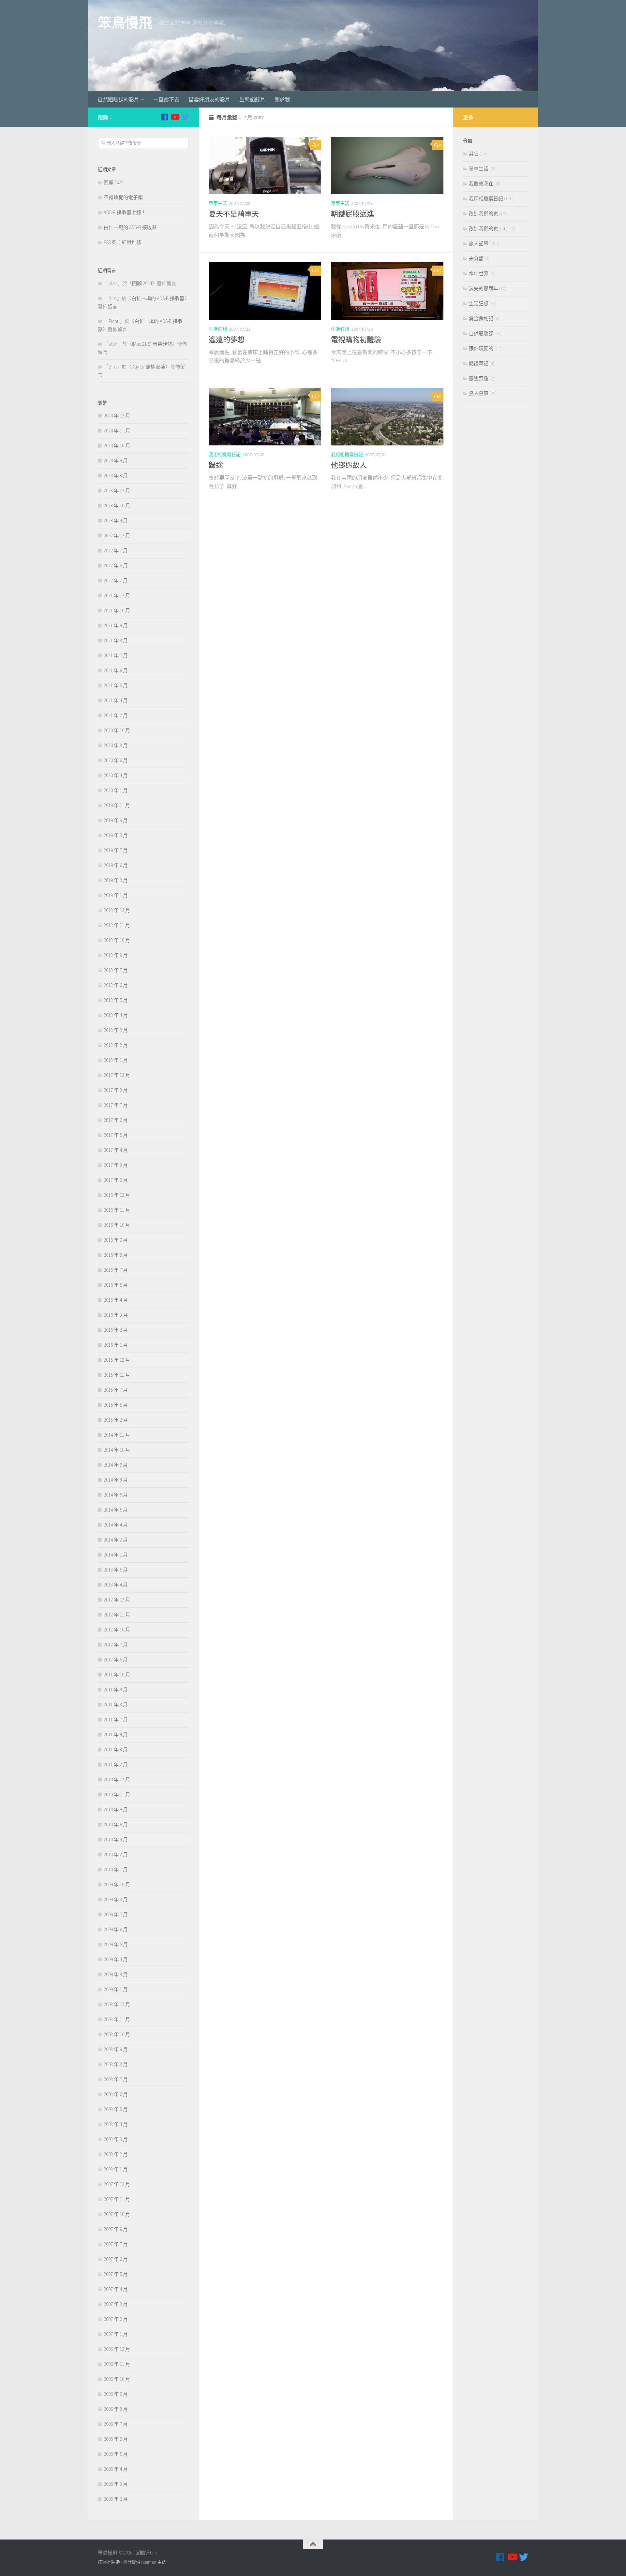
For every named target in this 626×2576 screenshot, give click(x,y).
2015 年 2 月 (116, 1420)
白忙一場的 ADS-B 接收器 (130, 227)
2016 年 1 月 (116, 1345)
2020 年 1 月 (116, 790)
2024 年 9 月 (116, 461)
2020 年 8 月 (116, 745)
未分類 (476, 259)
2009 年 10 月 (117, 1884)
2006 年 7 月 (116, 2424)
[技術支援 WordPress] (118, 2562)
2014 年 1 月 (116, 1555)
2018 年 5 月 (116, 1000)
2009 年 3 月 (116, 1974)
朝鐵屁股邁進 (352, 214)
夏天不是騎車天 (234, 214)
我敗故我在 (481, 184)
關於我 (282, 99)
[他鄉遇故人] (387, 417)
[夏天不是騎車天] (265, 166)
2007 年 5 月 (116, 2274)
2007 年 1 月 (116, 2334)
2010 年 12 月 (117, 1780)
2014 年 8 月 (116, 1480)
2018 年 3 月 (116, 1030)
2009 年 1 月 (116, 1989)
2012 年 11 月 (117, 1615)
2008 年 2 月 (116, 2154)
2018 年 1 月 (116, 1060)
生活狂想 (218, 329)
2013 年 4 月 (116, 1585)
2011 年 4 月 (116, 1735)
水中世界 (479, 274)
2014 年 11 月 (117, 1435)
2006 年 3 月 (116, 2484)
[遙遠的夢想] (265, 291)
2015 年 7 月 (116, 1390)
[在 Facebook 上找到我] (164, 117)
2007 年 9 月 (116, 2229)
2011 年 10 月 (117, 1675)
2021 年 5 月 (116, 685)
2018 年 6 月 (116, 985)
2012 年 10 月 (117, 1630)
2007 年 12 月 (117, 2184)
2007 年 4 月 (116, 2289)
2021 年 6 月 (116, 670)
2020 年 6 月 (116, 760)
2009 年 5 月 (116, 1944)
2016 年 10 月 (117, 1225)
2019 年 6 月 (116, 865)
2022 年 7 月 (116, 550)
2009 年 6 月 (116, 1929)
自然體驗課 (481, 333)
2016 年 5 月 (116, 1285)
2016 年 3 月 (116, 1315)
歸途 (216, 465)
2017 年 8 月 (116, 1090)
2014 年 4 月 (116, 1525)
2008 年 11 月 (117, 2019)
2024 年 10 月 (117, 446)
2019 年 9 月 (116, 820)
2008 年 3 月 (116, 2139)
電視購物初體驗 (356, 340)
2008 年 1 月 (116, 2169)
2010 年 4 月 (116, 1839)
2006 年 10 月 (117, 2379)
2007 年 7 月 (116, 2244)
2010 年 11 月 (117, 1795)
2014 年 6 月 (116, 1495)
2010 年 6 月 (116, 1824)
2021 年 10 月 (117, 610)
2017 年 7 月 (116, 1105)
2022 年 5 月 (116, 565)
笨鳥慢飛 (125, 23)
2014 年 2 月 (116, 1540)
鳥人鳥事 (479, 393)
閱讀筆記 (479, 363)
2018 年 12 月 (117, 910)
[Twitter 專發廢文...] (185, 117)
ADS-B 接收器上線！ (125, 212)
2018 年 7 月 (116, 970)
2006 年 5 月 (116, 2454)
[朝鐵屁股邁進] (387, 166)
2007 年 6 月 (116, 2259)
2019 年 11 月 (117, 805)
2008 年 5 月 (116, 2109)
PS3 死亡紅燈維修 (122, 242)
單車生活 (218, 203)
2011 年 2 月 (116, 1765)
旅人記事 (479, 244)
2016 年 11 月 (117, 1210)
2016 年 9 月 (116, 1240)
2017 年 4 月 (116, 1150)
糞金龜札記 (481, 318)
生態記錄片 (252, 99)
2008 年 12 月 (117, 2004)
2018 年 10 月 (117, 940)
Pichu (114, 321)
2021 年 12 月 (117, 595)
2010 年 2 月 (116, 1854)
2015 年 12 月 (117, 1360)
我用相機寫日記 (225, 455)
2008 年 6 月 (116, 2094)
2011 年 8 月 (116, 1705)
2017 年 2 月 (116, 1180)
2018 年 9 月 (116, 955)
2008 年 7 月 (116, 2079)
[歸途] (265, 417)
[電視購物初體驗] (387, 291)
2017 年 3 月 (116, 1165)
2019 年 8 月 (116, 835)
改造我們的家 (484, 214)
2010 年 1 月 (116, 1869)
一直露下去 (166, 99)
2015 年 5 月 (116, 1405)
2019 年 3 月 (116, 880)
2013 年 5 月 (116, 1570)
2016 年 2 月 (116, 1330)
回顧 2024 (114, 182)
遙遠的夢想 (227, 340)
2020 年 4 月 (116, 775)
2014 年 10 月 (117, 1450)
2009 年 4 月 (116, 1959)
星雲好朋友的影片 (209, 99)
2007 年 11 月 (117, 2199)
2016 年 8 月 (116, 1255)
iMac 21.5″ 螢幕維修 (152, 344)
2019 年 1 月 (116, 895)
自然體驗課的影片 (118, 99)
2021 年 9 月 (116, 625)
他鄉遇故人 (349, 465)
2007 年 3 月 (116, 2304)
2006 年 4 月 (116, 2469)
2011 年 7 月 (116, 1720)
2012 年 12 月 (117, 1600)
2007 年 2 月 (116, 2319)
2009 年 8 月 (116, 1899)
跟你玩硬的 (481, 348)
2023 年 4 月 (116, 521)
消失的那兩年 (484, 289)
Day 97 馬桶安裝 (148, 367)
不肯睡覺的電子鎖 (123, 197)
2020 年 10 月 (117, 730)
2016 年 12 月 (117, 1195)
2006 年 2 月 (116, 2499)
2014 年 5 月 (116, 1510)
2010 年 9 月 (116, 1809)
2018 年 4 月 (116, 1015)
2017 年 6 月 (116, 1120)
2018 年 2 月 (116, 1045)
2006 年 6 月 (116, 2439)
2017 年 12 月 (117, 1075)
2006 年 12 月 (117, 2349)
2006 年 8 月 (116, 2409)
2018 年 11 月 (117, 925)
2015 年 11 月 (117, 1375)
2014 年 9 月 (116, 1465)
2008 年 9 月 (116, 2049)
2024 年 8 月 (116, 476)
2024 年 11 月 (117, 431)
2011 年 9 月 (116, 1690)
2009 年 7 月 (116, 1914)
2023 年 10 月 (117, 506)
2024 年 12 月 (117, 416)
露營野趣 (479, 378)
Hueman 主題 (153, 2562)
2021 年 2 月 (116, 715)
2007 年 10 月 (117, 2214)
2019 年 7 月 (116, 850)
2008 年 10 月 (117, 2034)
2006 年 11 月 (117, 2364)
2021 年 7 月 (116, 655)
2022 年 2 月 (116, 580)
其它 (474, 154)
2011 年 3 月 (116, 1750)
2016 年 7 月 (116, 1270)
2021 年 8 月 (116, 640)
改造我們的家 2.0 (487, 229)
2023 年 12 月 (117, 491)
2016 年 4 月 (116, 1300)
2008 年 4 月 (116, 2124)
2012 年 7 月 (116, 1645)
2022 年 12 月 (117, 535)
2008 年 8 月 (116, 2064)
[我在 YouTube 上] (175, 117)
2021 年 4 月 (116, 700)
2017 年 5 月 (116, 1135)
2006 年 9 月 (116, 2394)
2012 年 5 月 (116, 1660)
